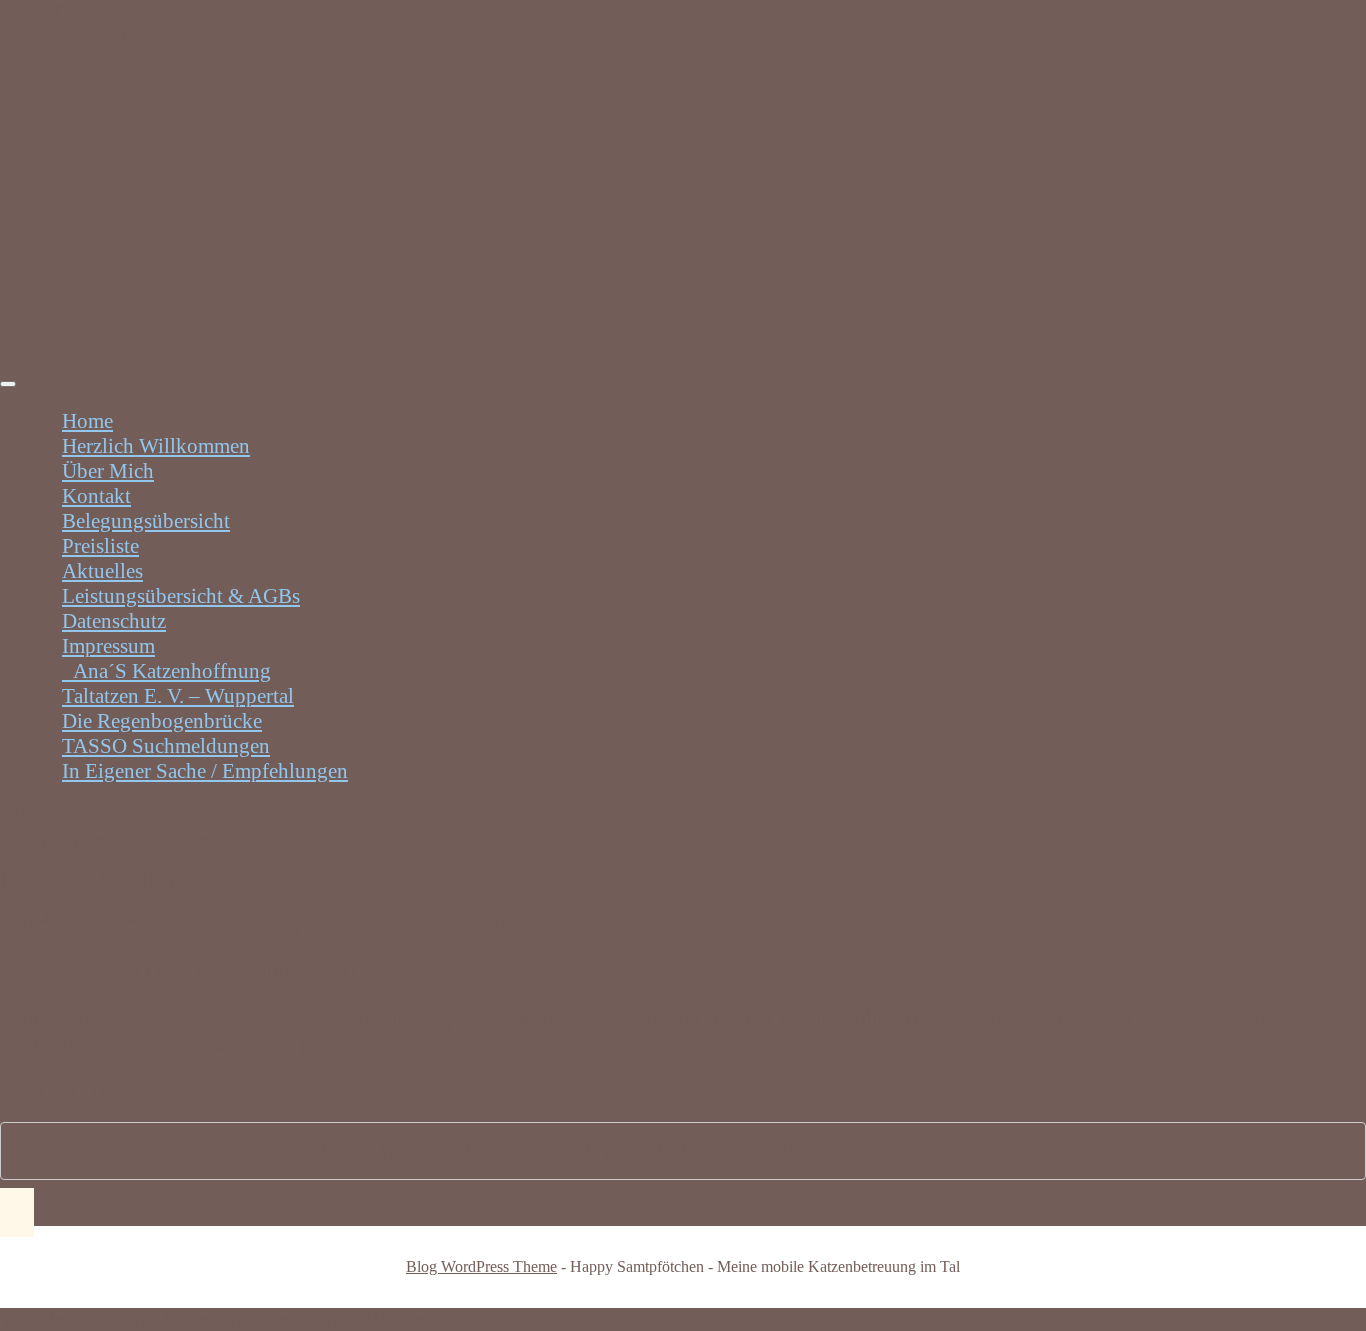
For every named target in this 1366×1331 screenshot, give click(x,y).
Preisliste (100, 546)
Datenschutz (114, 621)
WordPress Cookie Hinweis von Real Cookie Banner (212, 1319)
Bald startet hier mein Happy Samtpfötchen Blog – (266, 923)
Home (87, 421)
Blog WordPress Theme (481, 1266)
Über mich (108, 471)
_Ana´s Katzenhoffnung (166, 671)
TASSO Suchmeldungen (166, 746)
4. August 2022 (68, 969)
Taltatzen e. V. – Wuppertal (178, 696)
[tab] (8, 384)
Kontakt (96, 496)
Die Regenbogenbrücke (162, 721)
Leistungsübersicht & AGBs (181, 596)
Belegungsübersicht (146, 521)
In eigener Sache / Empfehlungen (205, 771)
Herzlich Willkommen (156, 446)
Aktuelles (102, 571)
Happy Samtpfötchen (238, 969)
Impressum (108, 646)
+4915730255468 (70, 11)
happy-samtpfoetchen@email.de (131, 34)
